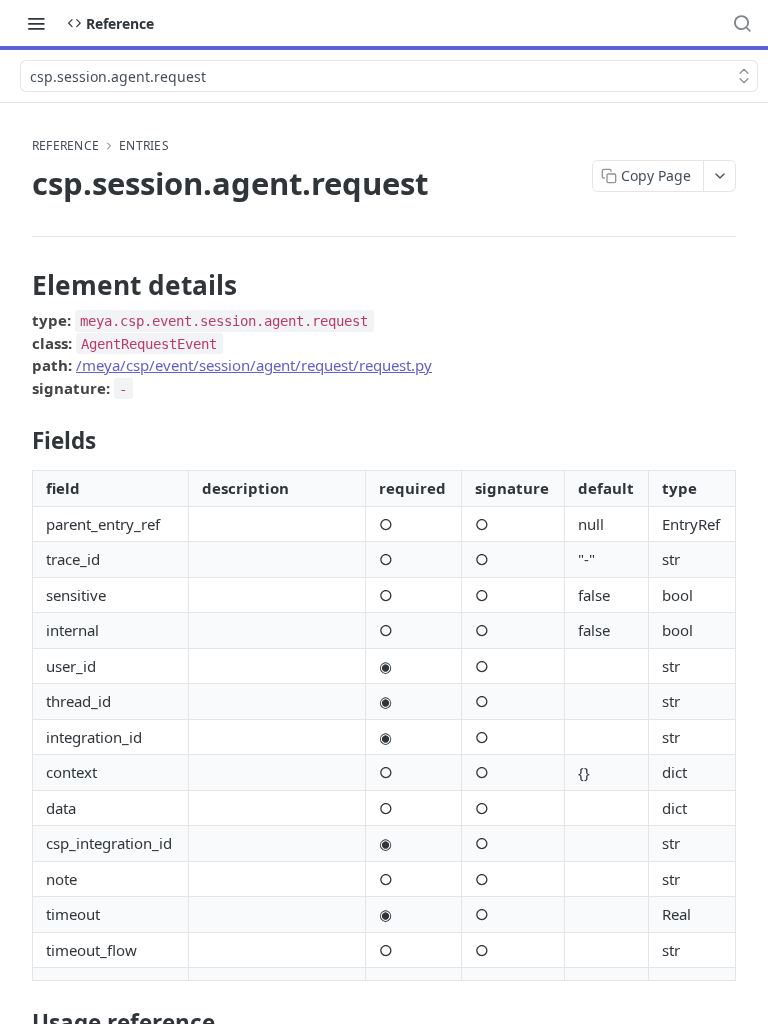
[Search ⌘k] (742, 23)
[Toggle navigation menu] (36, 23)
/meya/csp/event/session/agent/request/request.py (254, 365)
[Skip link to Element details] (18, 285)
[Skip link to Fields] (18, 441)
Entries (144, 146)
